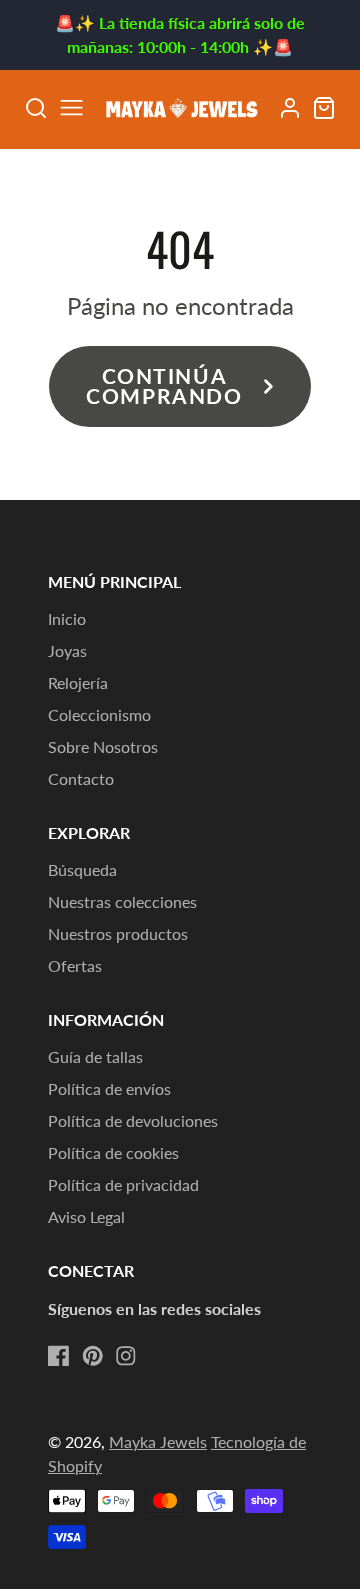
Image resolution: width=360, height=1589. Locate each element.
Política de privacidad (123, 1184)
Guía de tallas (95, 1056)
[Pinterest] (93, 1356)
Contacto (81, 778)
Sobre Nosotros (103, 746)
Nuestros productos (118, 933)
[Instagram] (126, 1356)
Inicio (67, 618)
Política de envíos (109, 1088)
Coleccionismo (99, 714)
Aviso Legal (86, 1216)
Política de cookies (113, 1152)
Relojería (78, 682)
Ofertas (75, 965)
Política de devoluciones (133, 1120)
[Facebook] (59, 1356)
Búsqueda (82, 869)
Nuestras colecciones (122, 901)
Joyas (67, 650)
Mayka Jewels (158, 1441)
